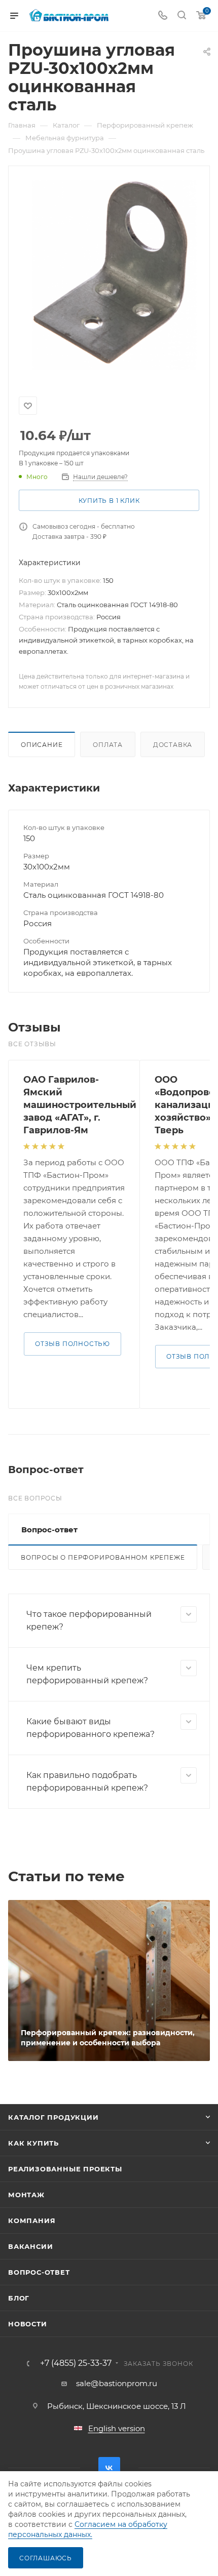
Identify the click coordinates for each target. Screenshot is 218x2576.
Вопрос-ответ (39, 2272)
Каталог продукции (53, 2117)
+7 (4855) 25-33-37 (76, 2363)
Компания (32, 2221)
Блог (19, 2298)
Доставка (173, 745)
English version (117, 2428)
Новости (28, 2324)
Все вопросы (35, 1498)
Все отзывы (32, 1044)
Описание (42, 745)
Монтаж (26, 2195)
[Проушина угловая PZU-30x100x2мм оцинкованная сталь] (109, 275)
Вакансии (30, 2246)
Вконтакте (109, 2468)
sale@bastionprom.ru (117, 2383)
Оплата (108, 745)
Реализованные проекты (65, 2169)
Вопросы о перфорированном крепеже (103, 1557)
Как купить (33, 2143)
